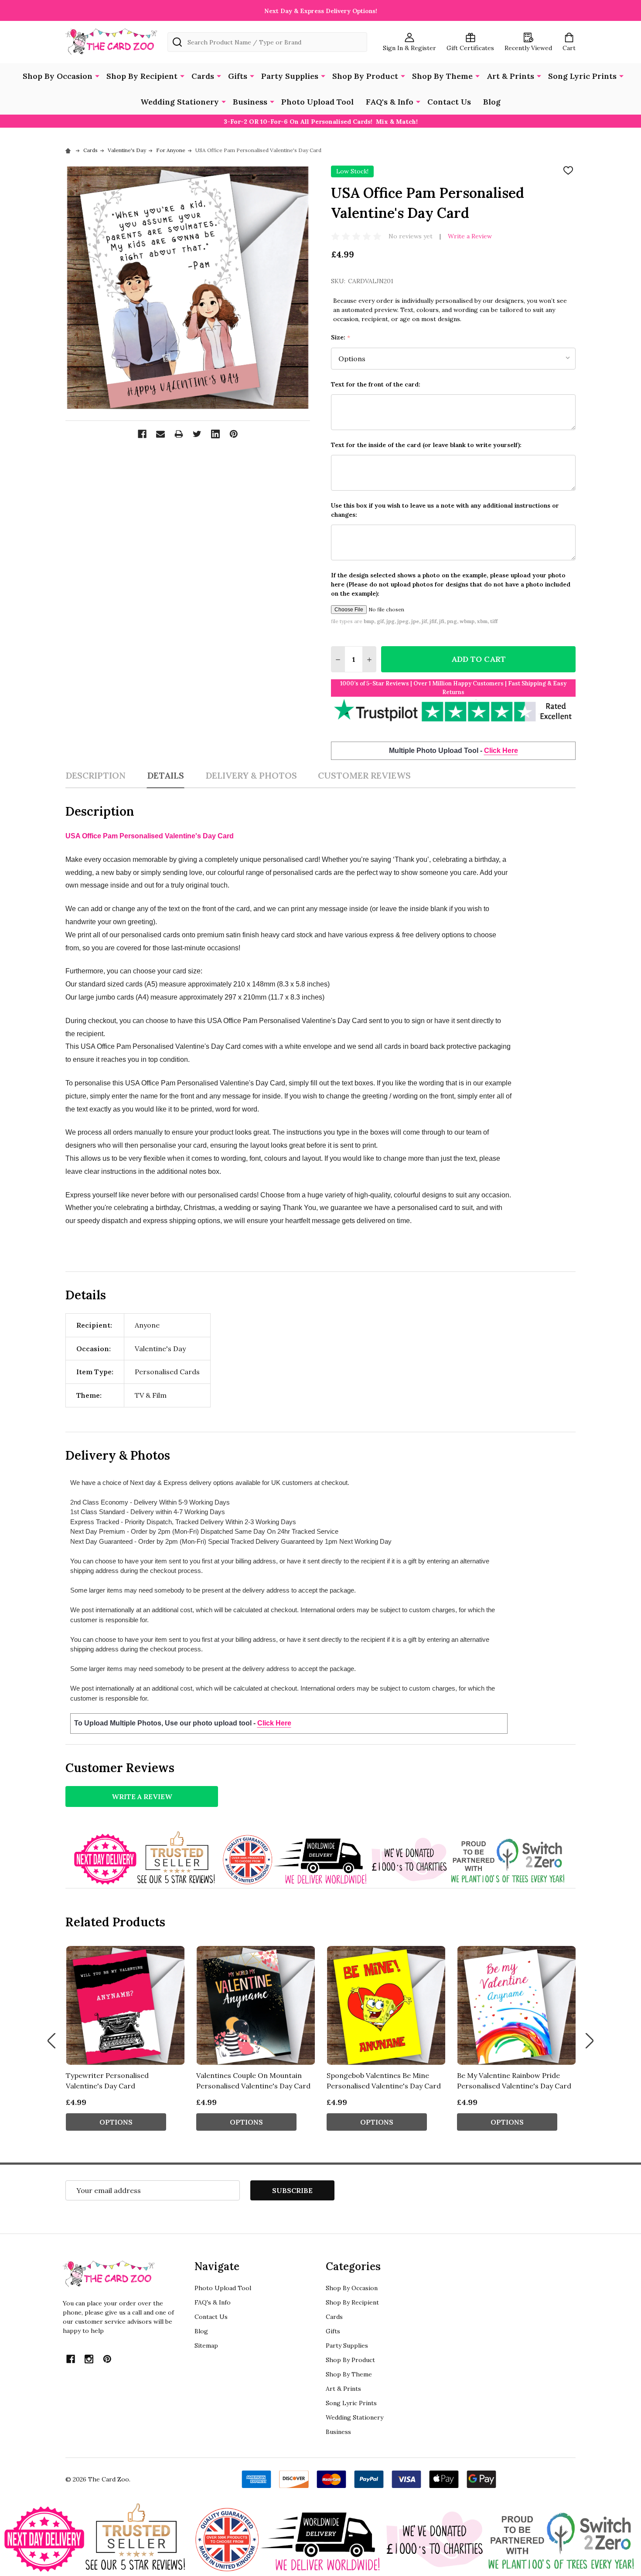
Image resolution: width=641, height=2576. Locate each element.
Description (95, 775)
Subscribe (292, 2190)
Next (590, 2041)
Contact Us (449, 102)
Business (250, 102)
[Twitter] (197, 434)
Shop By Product (365, 76)
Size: (341, 337)
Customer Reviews (364, 775)
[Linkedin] (215, 434)
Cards (203, 76)
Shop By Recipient (142, 76)
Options (116, 2122)
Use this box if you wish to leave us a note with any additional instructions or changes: (445, 510)
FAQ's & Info (390, 102)
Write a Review (470, 236)
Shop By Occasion (58, 76)
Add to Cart (479, 659)
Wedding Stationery (180, 102)
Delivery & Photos (251, 775)
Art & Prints (510, 76)
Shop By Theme (442, 76)
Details (165, 775)
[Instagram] (89, 2359)
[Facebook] (142, 434)
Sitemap (206, 2346)
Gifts (238, 76)
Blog (492, 102)
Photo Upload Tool (317, 102)
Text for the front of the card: (376, 384)
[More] (97, 75)
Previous (51, 2041)
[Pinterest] (234, 434)
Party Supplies (290, 76)
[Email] (160, 434)
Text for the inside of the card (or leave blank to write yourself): (426, 445)
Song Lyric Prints (582, 76)
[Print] (179, 434)
